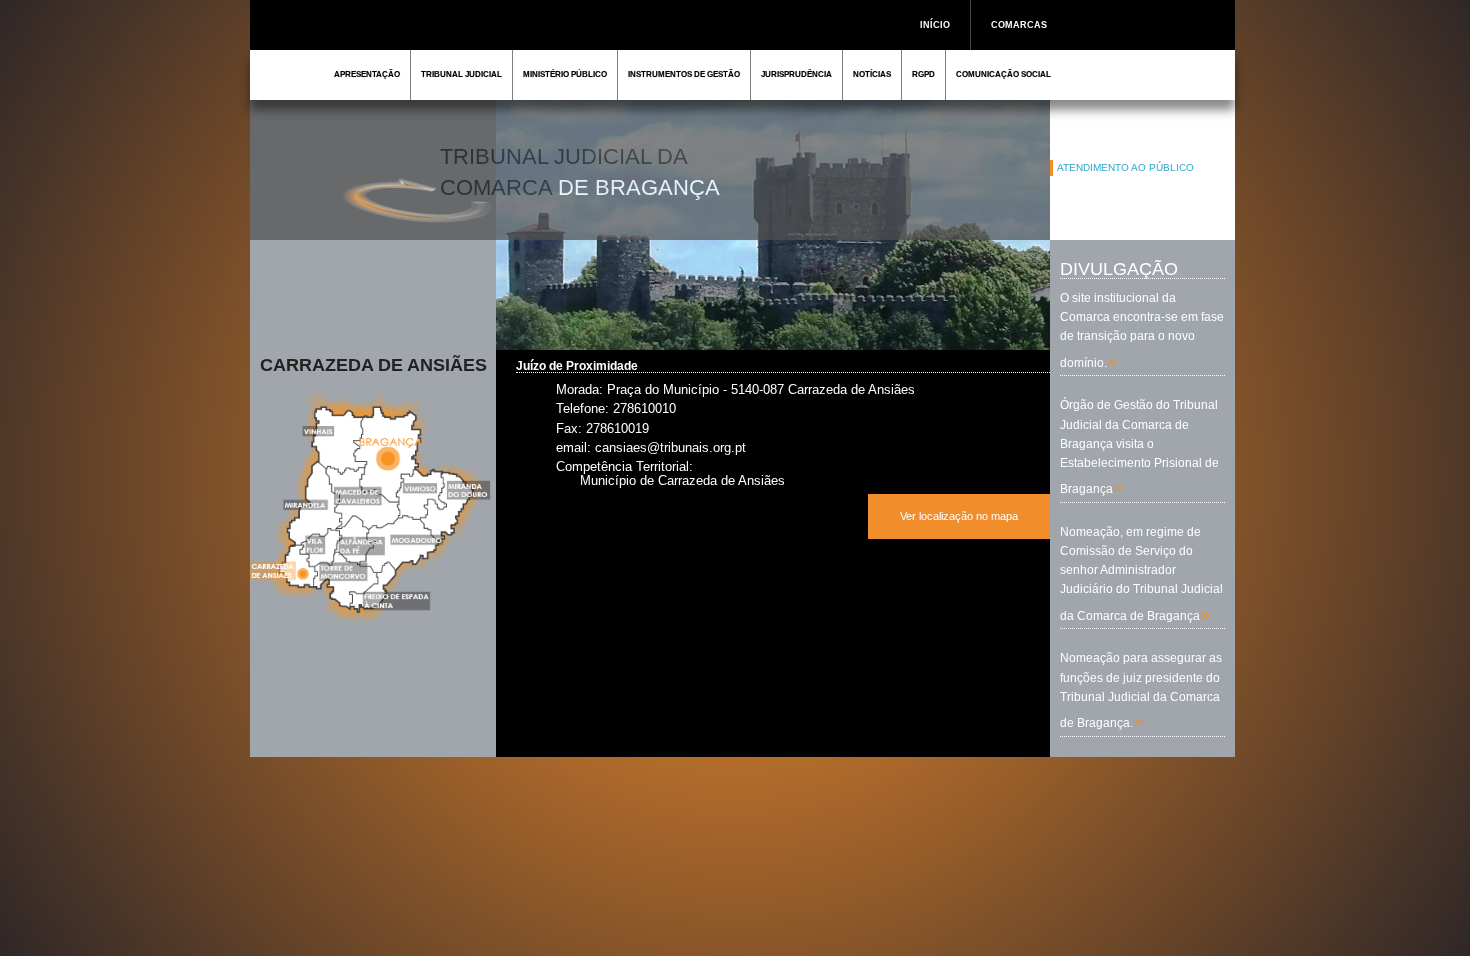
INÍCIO (935, 25)
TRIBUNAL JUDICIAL (461, 74)
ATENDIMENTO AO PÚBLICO (1125, 167)
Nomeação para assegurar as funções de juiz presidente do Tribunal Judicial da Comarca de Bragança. (1141, 690)
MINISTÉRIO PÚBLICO (565, 74)
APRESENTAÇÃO (367, 74)
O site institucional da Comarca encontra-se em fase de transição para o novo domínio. (1142, 330)
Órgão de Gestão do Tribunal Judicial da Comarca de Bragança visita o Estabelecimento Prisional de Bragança (1139, 447)
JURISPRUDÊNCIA (796, 74)
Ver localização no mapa (959, 516)
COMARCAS (1019, 25)
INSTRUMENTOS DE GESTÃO (684, 74)
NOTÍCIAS (872, 74)
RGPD (923, 74)
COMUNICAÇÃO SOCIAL (1003, 74)
